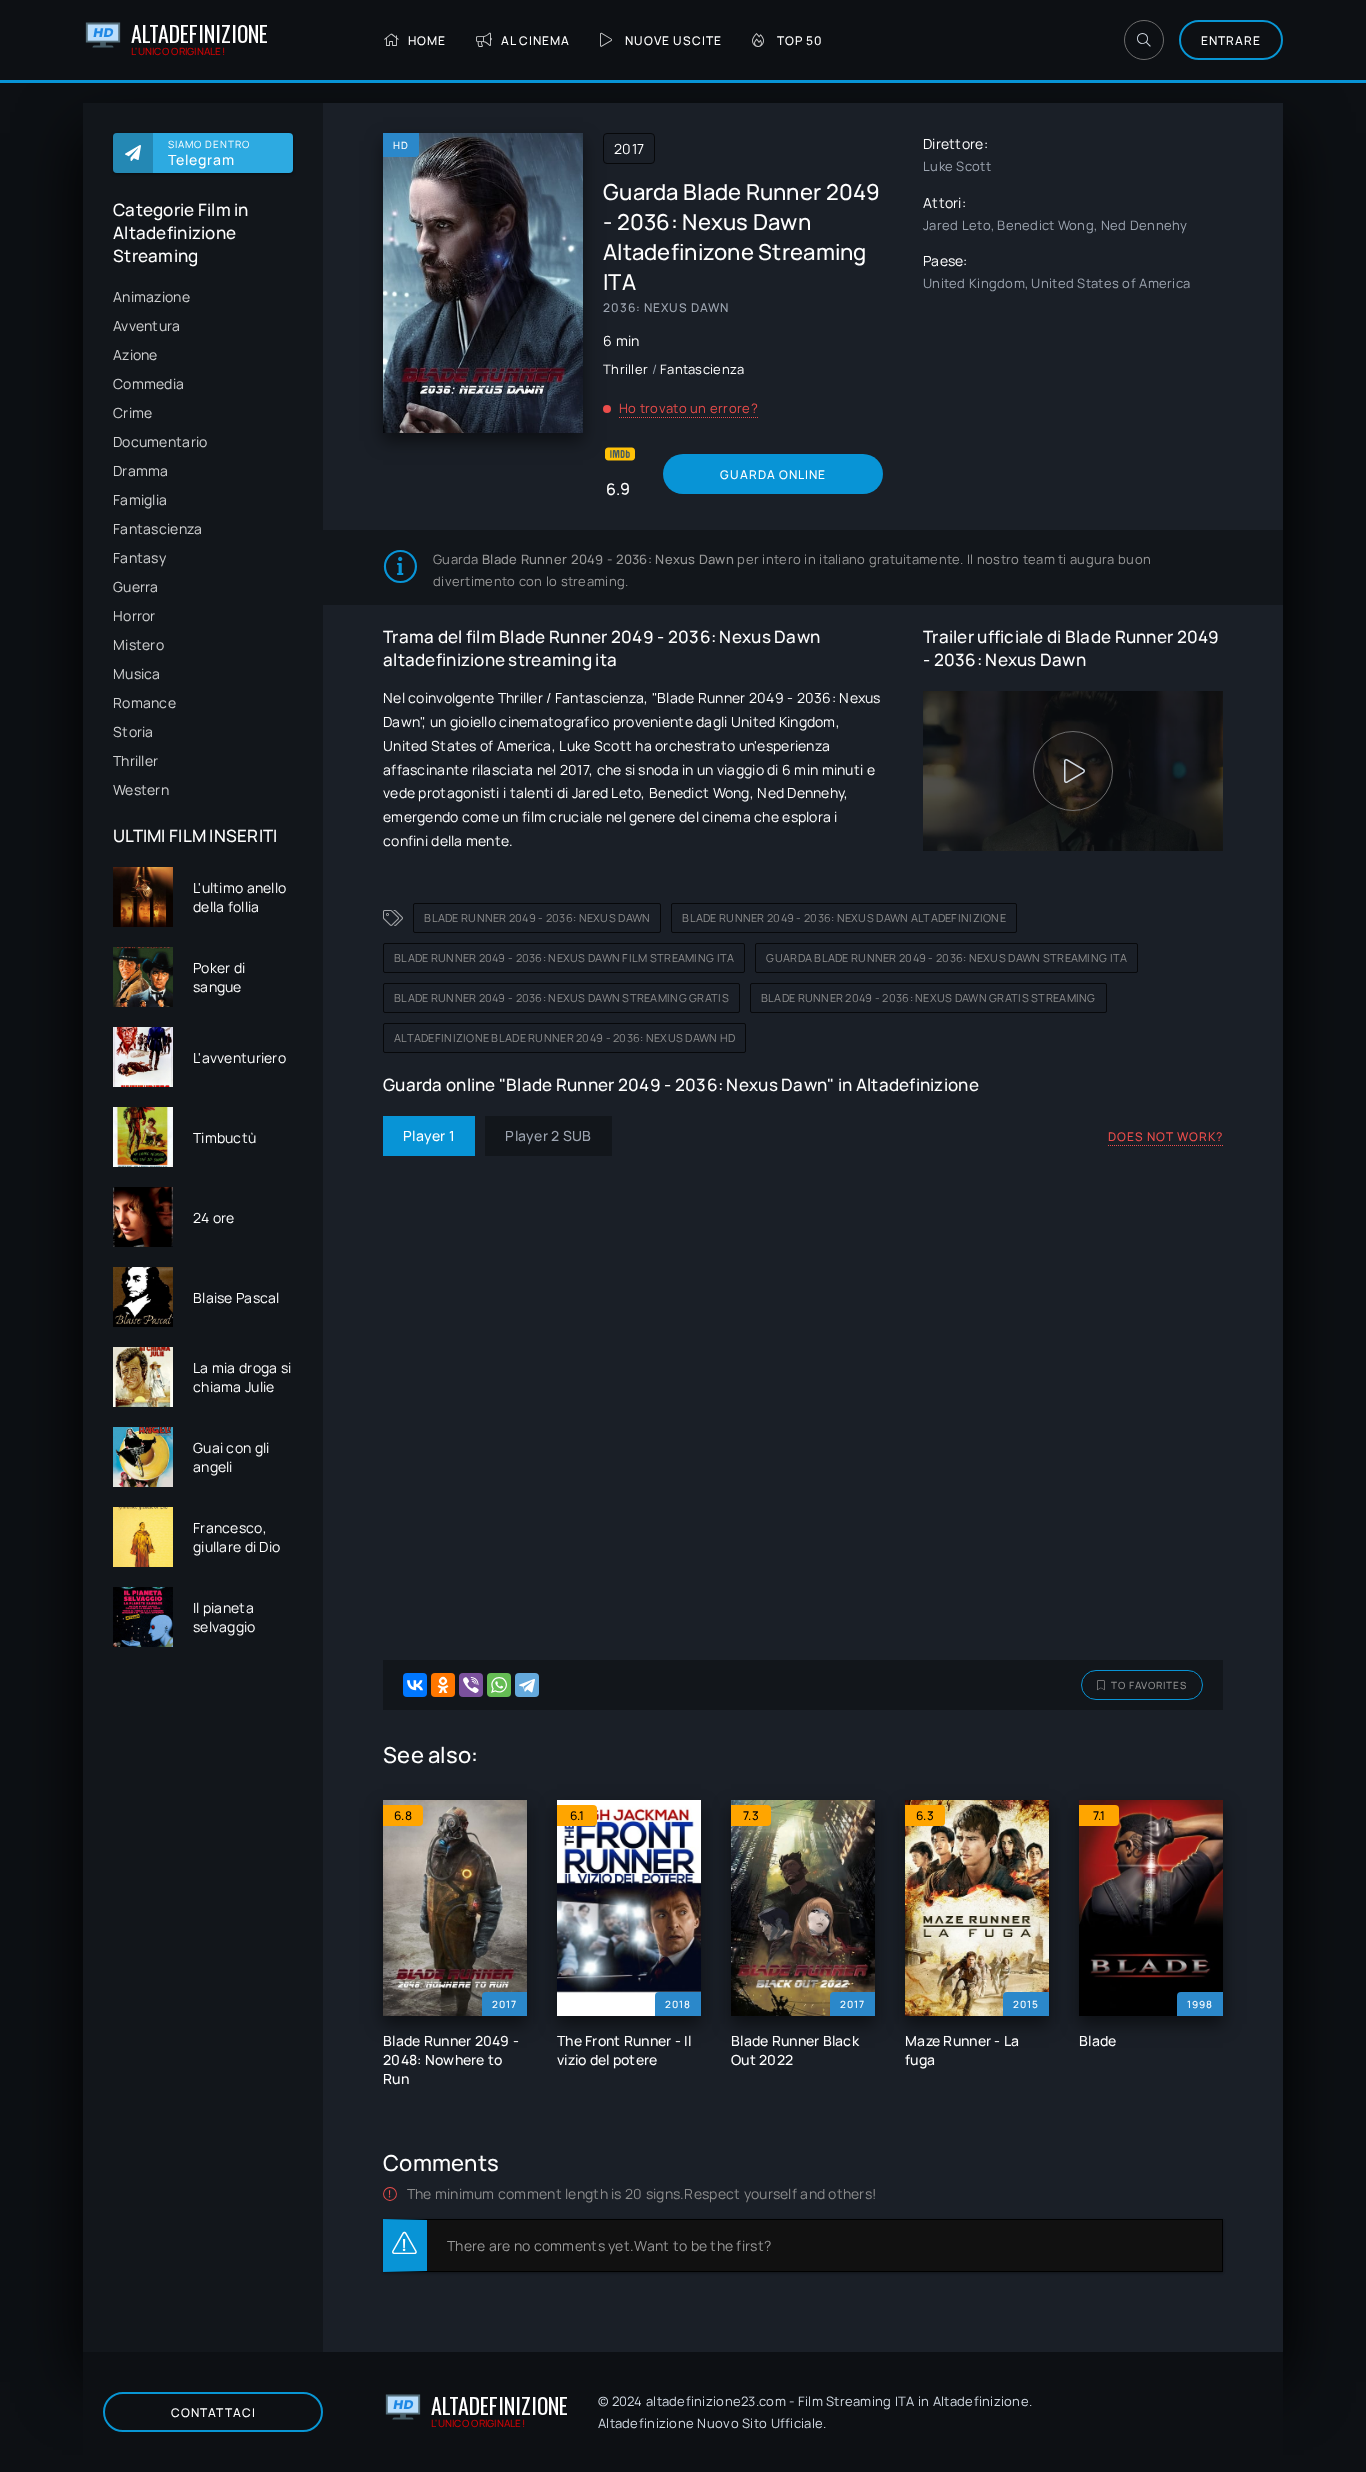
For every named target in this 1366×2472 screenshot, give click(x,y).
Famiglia (140, 499)
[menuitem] (203, 296)
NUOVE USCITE (673, 40)
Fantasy (139, 557)
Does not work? (1165, 1136)
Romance (144, 702)
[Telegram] (527, 1685)
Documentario (160, 441)
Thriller (135, 760)
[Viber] (471, 1685)
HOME (427, 40)
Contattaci (213, 2412)
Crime (132, 412)
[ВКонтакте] (415, 1685)
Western (141, 789)
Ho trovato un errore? (688, 408)
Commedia (148, 383)
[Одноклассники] (443, 1685)
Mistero (138, 644)
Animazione (151, 296)
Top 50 (800, 40)
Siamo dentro (209, 153)
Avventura (147, 325)
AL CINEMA (535, 40)
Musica (137, 673)
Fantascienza (157, 528)
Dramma (141, 470)
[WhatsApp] (499, 1685)
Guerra (136, 586)
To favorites (1149, 1685)
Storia (133, 731)
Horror (134, 615)
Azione (135, 354)
